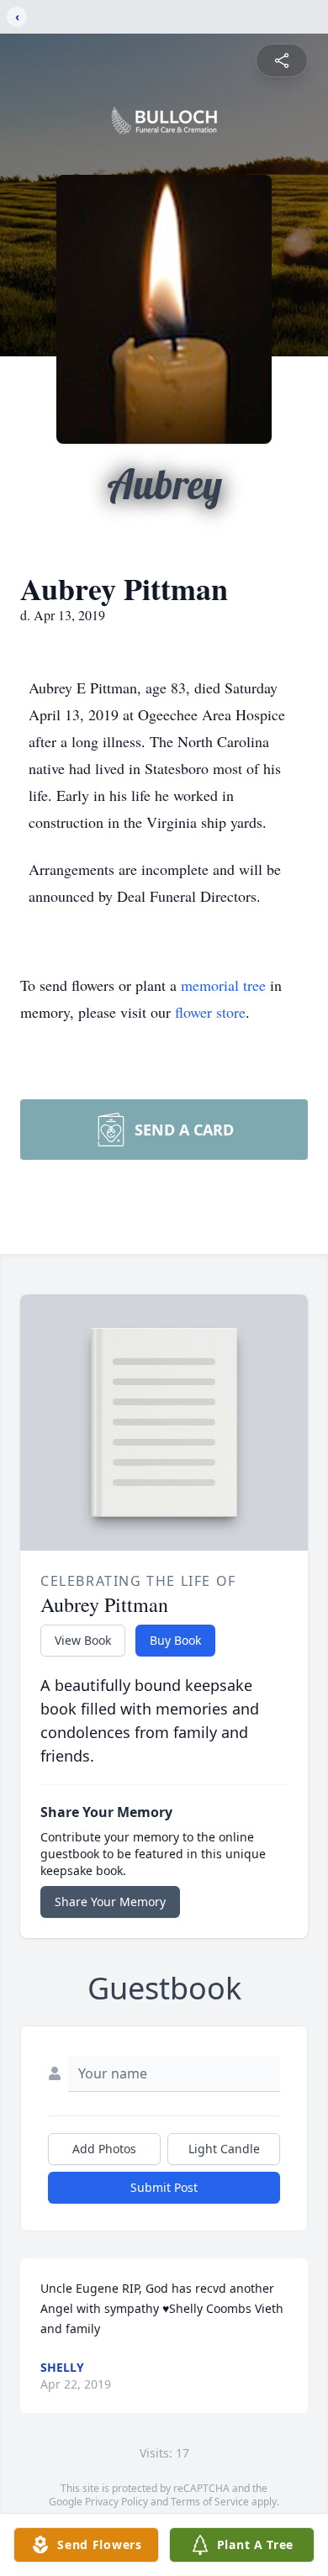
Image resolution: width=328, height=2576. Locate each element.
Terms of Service (210, 2502)
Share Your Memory (110, 1902)
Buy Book (175, 1640)
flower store (210, 1012)
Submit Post (164, 2187)
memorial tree (223, 985)
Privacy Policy (116, 2502)
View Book (83, 1640)
